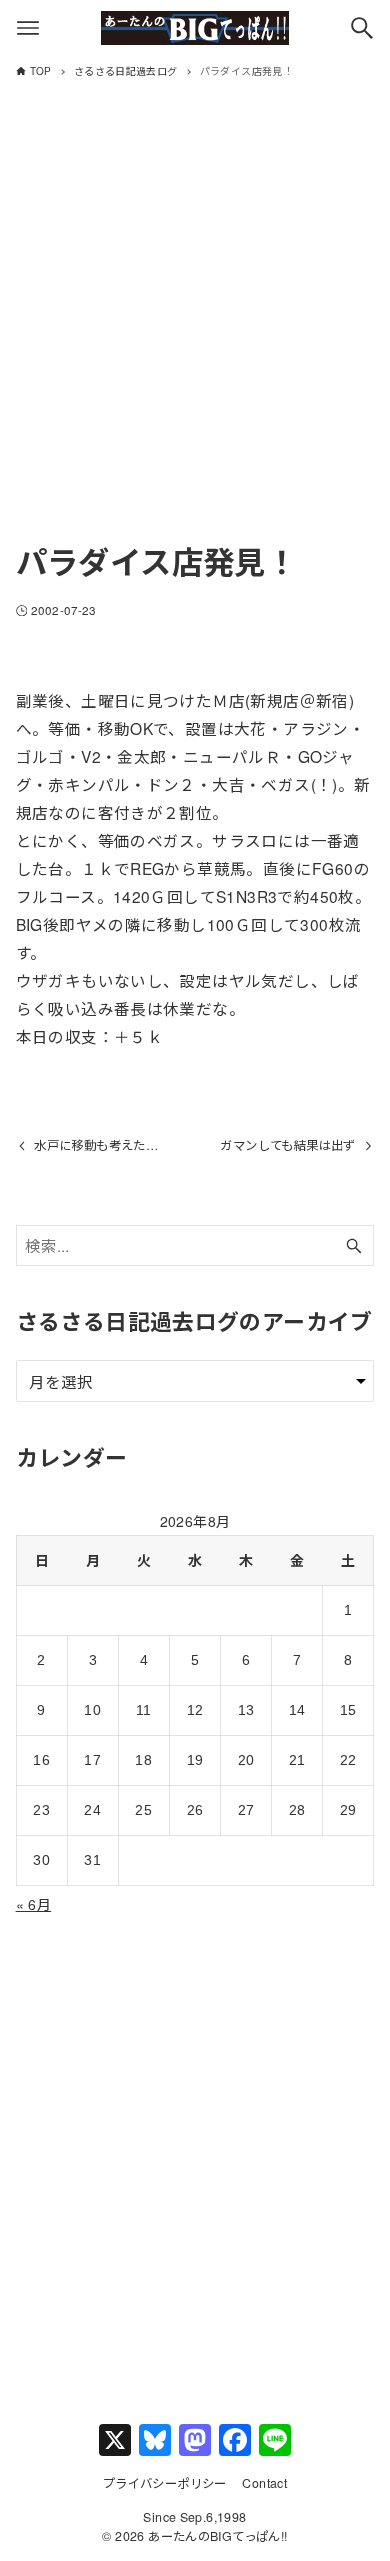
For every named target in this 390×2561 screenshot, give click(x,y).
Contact (264, 2483)
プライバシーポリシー (165, 2483)
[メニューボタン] (28, 28)
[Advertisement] (195, 329)
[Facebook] (235, 2441)
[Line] (275, 2441)
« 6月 (34, 1904)
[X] (115, 2441)
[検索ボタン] (362, 28)
